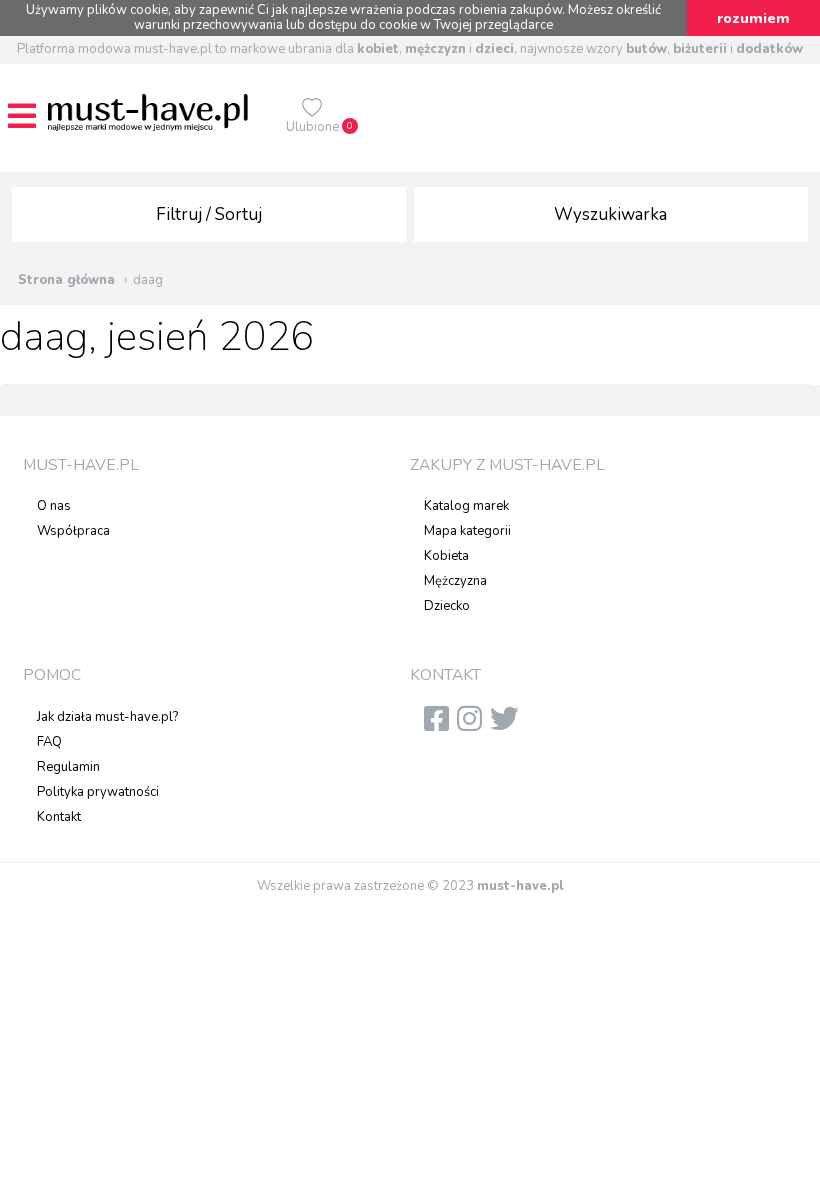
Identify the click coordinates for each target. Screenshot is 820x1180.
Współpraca (73, 531)
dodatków (769, 49)
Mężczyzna (455, 581)
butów (646, 49)
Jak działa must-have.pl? (107, 717)
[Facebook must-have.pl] (440, 725)
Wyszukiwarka (610, 214)
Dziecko (447, 606)
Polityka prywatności (98, 792)
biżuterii (700, 49)
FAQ (49, 742)
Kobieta (446, 556)
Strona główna (66, 280)
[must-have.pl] (148, 112)
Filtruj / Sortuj (209, 214)
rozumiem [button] (753, 18)
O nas (54, 506)
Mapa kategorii (467, 531)
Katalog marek (466, 506)
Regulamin (68, 767)
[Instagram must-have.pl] (473, 725)
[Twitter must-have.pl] (508, 725)
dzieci (494, 49)
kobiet (378, 49)
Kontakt (59, 817)
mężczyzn (435, 49)
